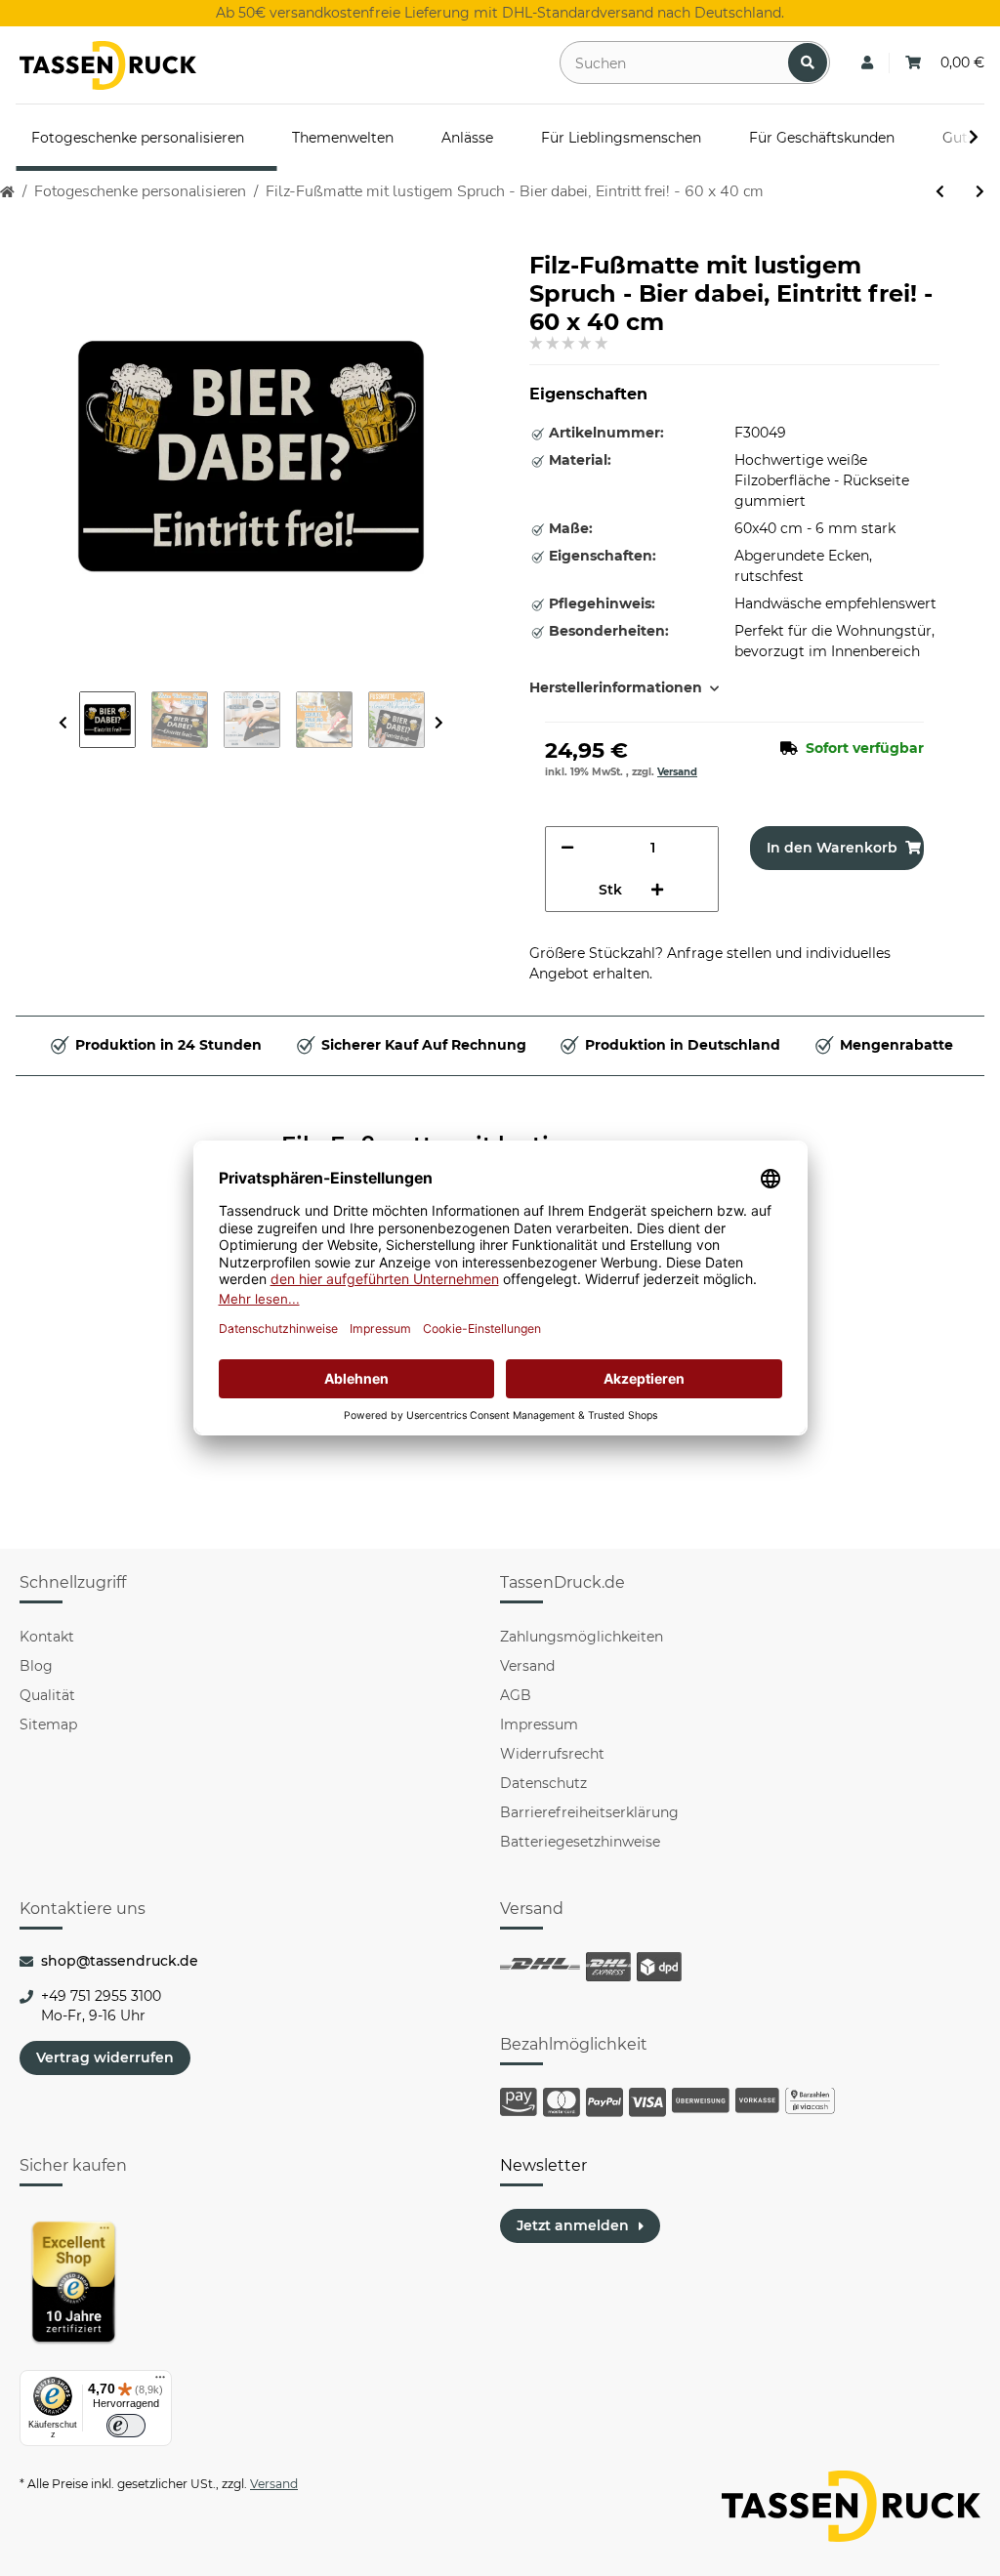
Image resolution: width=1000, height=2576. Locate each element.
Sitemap (48, 1724)
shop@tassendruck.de (120, 1961)
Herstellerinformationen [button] (616, 687)
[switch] (126, 2426)
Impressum (539, 1724)
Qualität (47, 1695)
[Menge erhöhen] (657, 890)
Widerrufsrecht (552, 1754)
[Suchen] (808, 62)
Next (439, 723)
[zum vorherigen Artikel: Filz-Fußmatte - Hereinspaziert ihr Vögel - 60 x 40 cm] (940, 192)
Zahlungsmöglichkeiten (582, 1637)
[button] (867, 63)
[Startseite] (7, 192)
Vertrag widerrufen (105, 2057)
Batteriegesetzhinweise (580, 1842)
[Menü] (160, 2382)
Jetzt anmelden (573, 2225)
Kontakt (47, 1637)
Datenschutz (543, 1783)
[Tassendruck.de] (108, 65)
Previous (63, 723)
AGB (516, 1695)
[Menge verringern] (567, 848)
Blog (36, 1666)
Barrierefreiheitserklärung (589, 1812)
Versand (677, 772)
